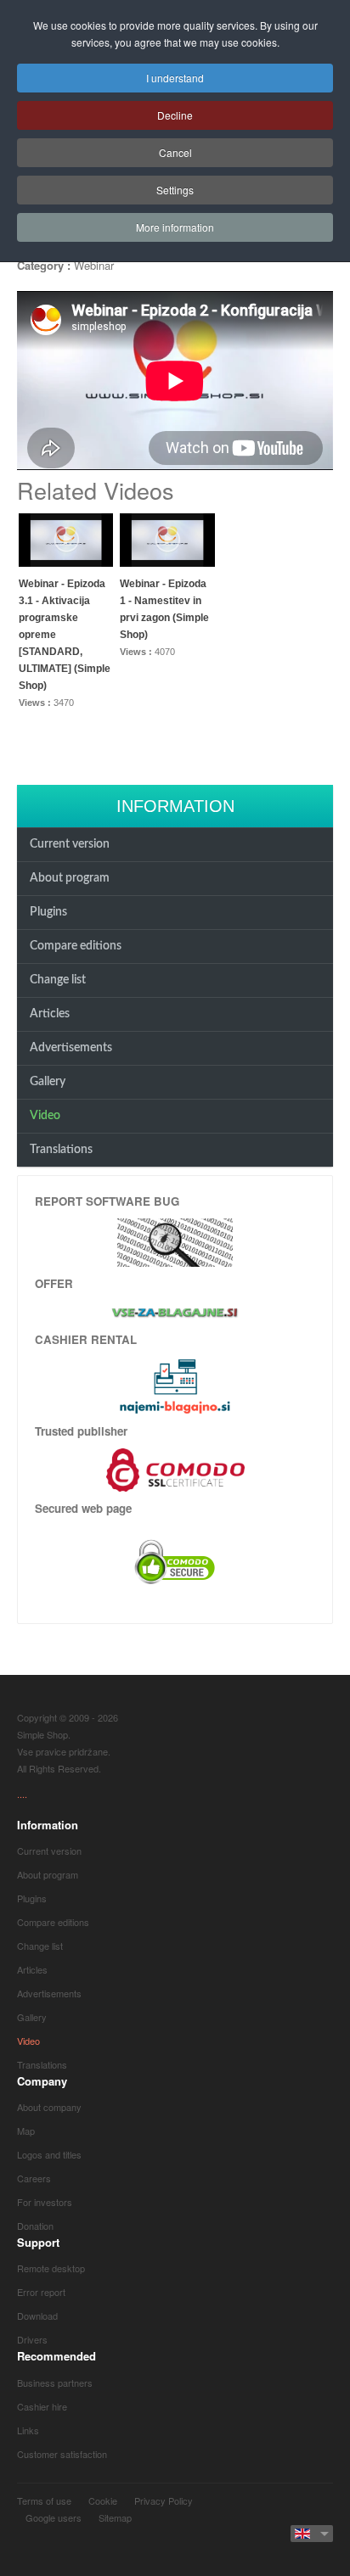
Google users (54, 2517)
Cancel (175, 152)
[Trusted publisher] (175, 1468)
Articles (50, 1014)
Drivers (32, 2339)
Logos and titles (49, 2154)
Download (37, 2316)
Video (45, 1116)
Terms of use (44, 2500)
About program (70, 878)
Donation (35, 2226)
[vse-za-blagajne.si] (175, 1312)
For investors (45, 2202)
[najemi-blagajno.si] (175, 1386)
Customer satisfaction (62, 2454)
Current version (70, 844)
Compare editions (76, 946)
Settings (175, 190)
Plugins (48, 912)
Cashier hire (42, 2406)
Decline (175, 115)
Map (26, 2131)
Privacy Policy (164, 2500)
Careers (34, 2178)
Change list (58, 980)
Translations (61, 1150)
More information (175, 227)
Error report (41, 2292)
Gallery (48, 1082)
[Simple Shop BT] (175, 1241)
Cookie (103, 2500)
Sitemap (115, 2517)
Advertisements (71, 1048)
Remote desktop (51, 2268)
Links (28, 2430)
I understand (175, 78)
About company (49, 2107)
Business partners (55, 2383)
